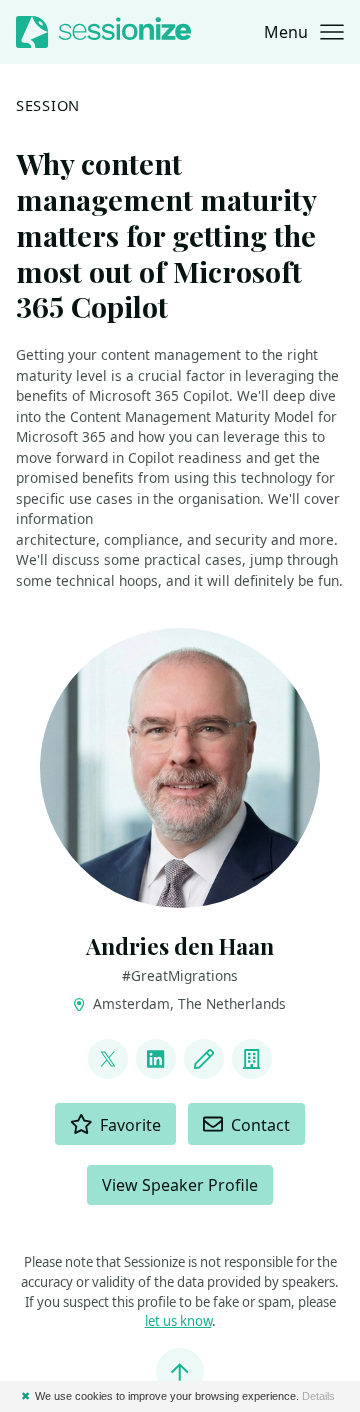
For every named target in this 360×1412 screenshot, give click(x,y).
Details (318, 1396)
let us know (178, 1321)
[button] (304, 32)
